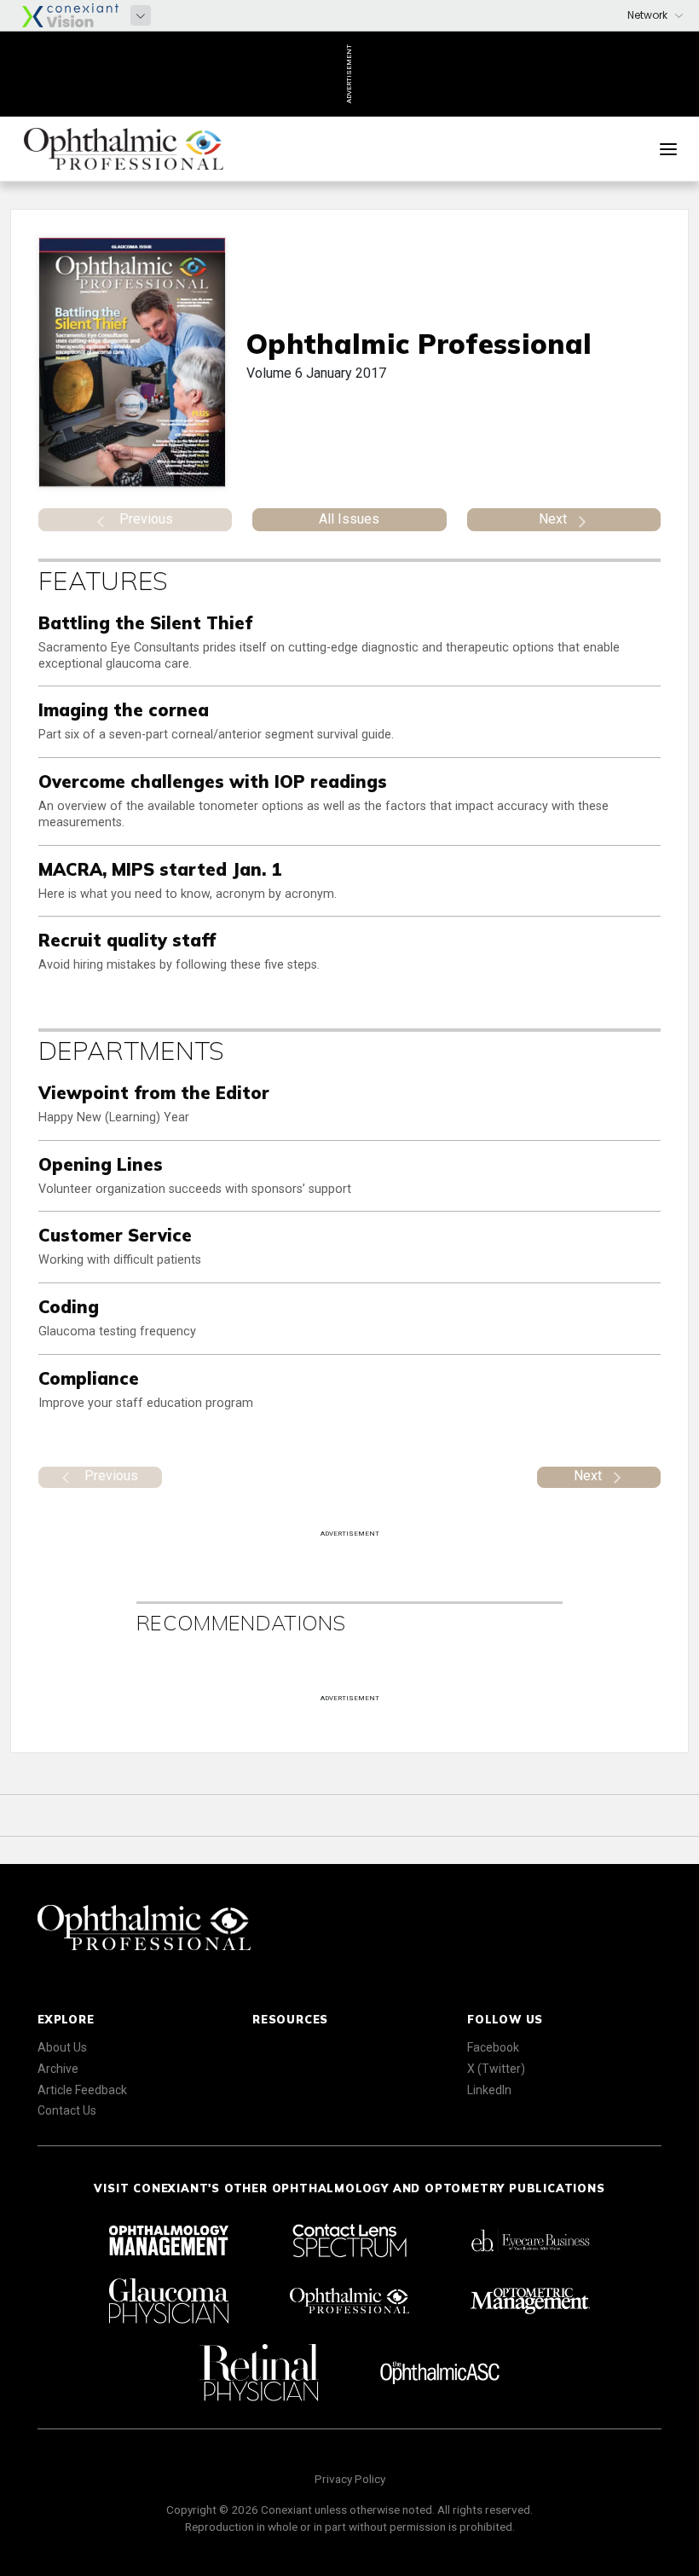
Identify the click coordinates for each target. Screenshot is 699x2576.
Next (553, 519)
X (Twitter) (496, 2069)
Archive (58, 2069)
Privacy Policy (350, 2479)
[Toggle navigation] (668, 149)
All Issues (349, 519)
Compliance (89, 1378)
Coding (69, 1307)
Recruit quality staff (127, 940)
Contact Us (67, 2110)
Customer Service (115, 1235)
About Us (62, 2047)
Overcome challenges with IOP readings (213, 781)
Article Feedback (82, 2090)
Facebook (493, 2047)
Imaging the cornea (124, 710)
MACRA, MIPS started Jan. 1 (160, 869)
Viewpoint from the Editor (154, 1093)
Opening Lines (101, 1164)
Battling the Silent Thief (145, 623)
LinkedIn (489, 2090)
